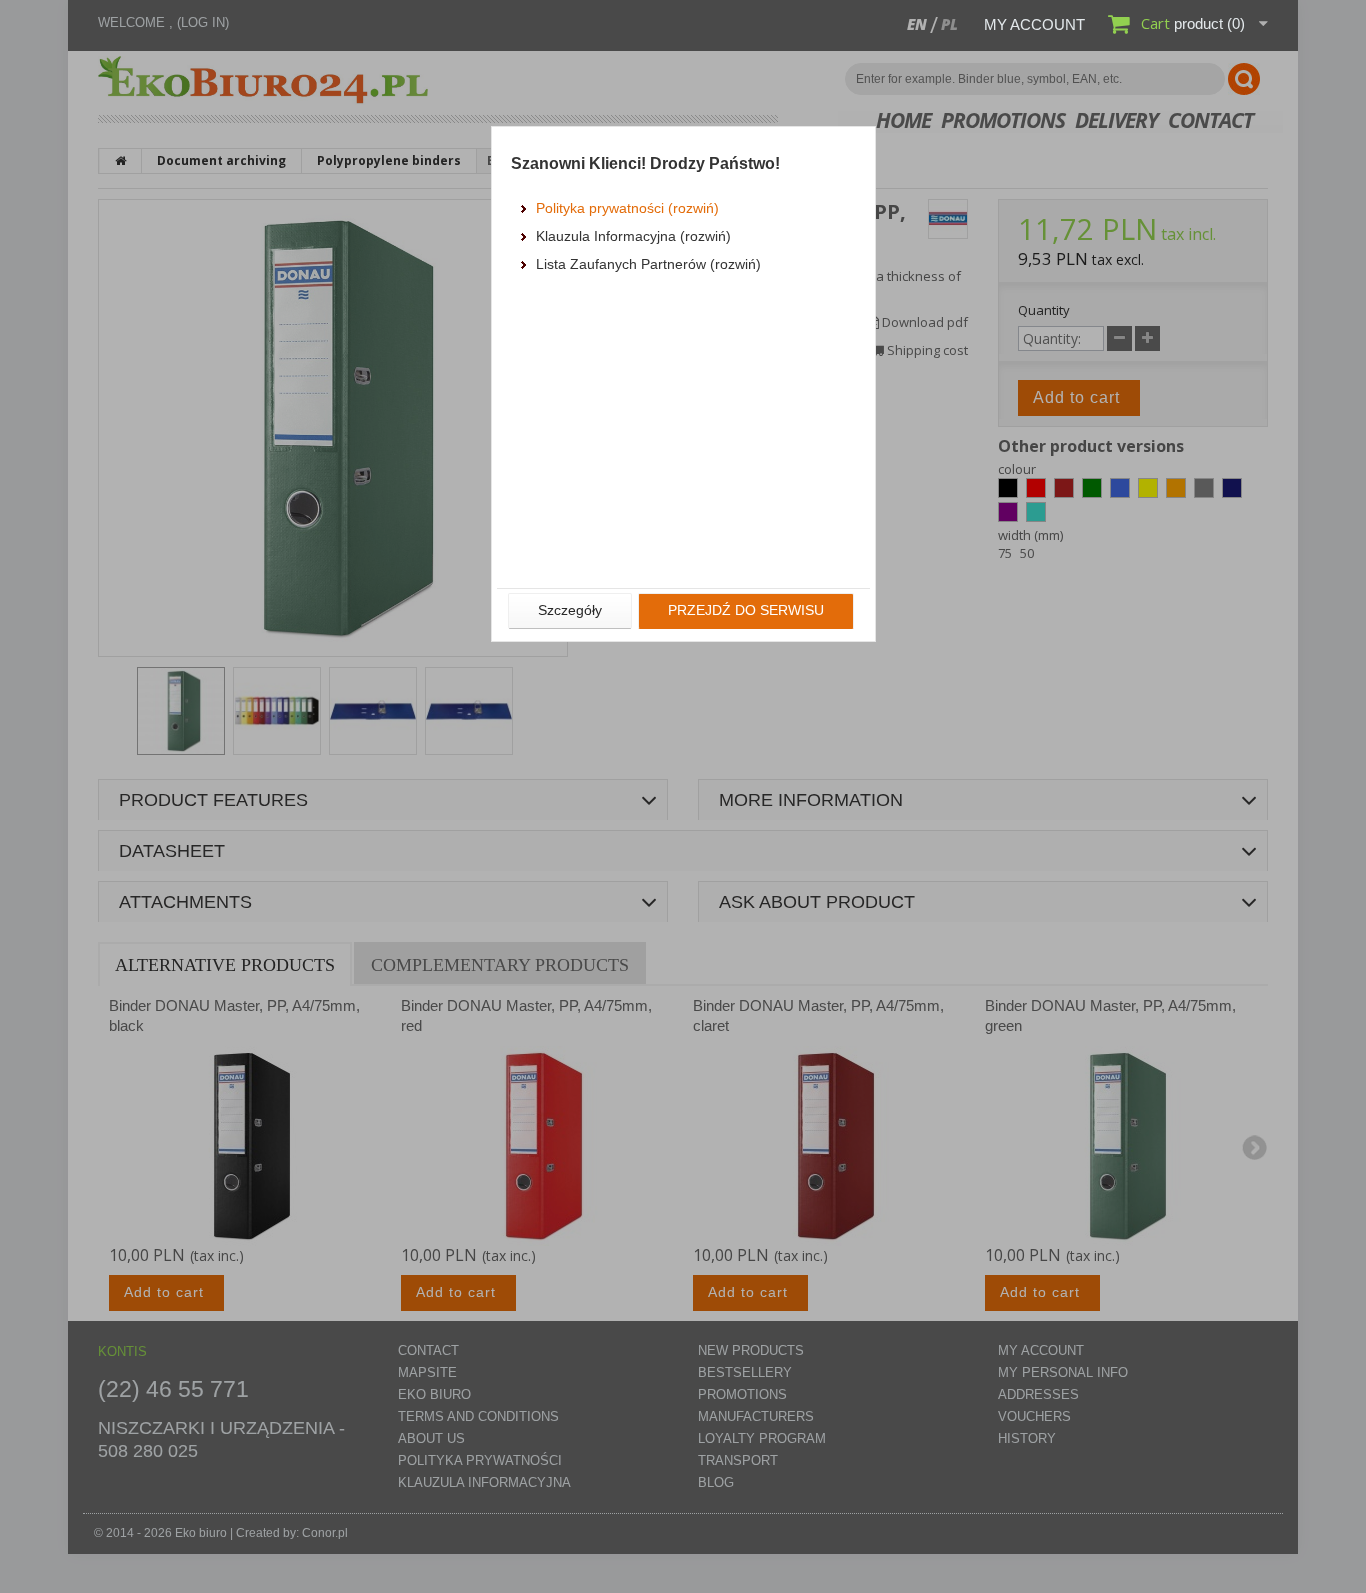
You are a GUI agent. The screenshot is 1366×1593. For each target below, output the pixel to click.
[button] (570, 611)
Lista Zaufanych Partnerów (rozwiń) (648, 264)
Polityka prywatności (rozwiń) (627, 208)
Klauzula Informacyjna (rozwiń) (633, 236)
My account (1034, 24)
